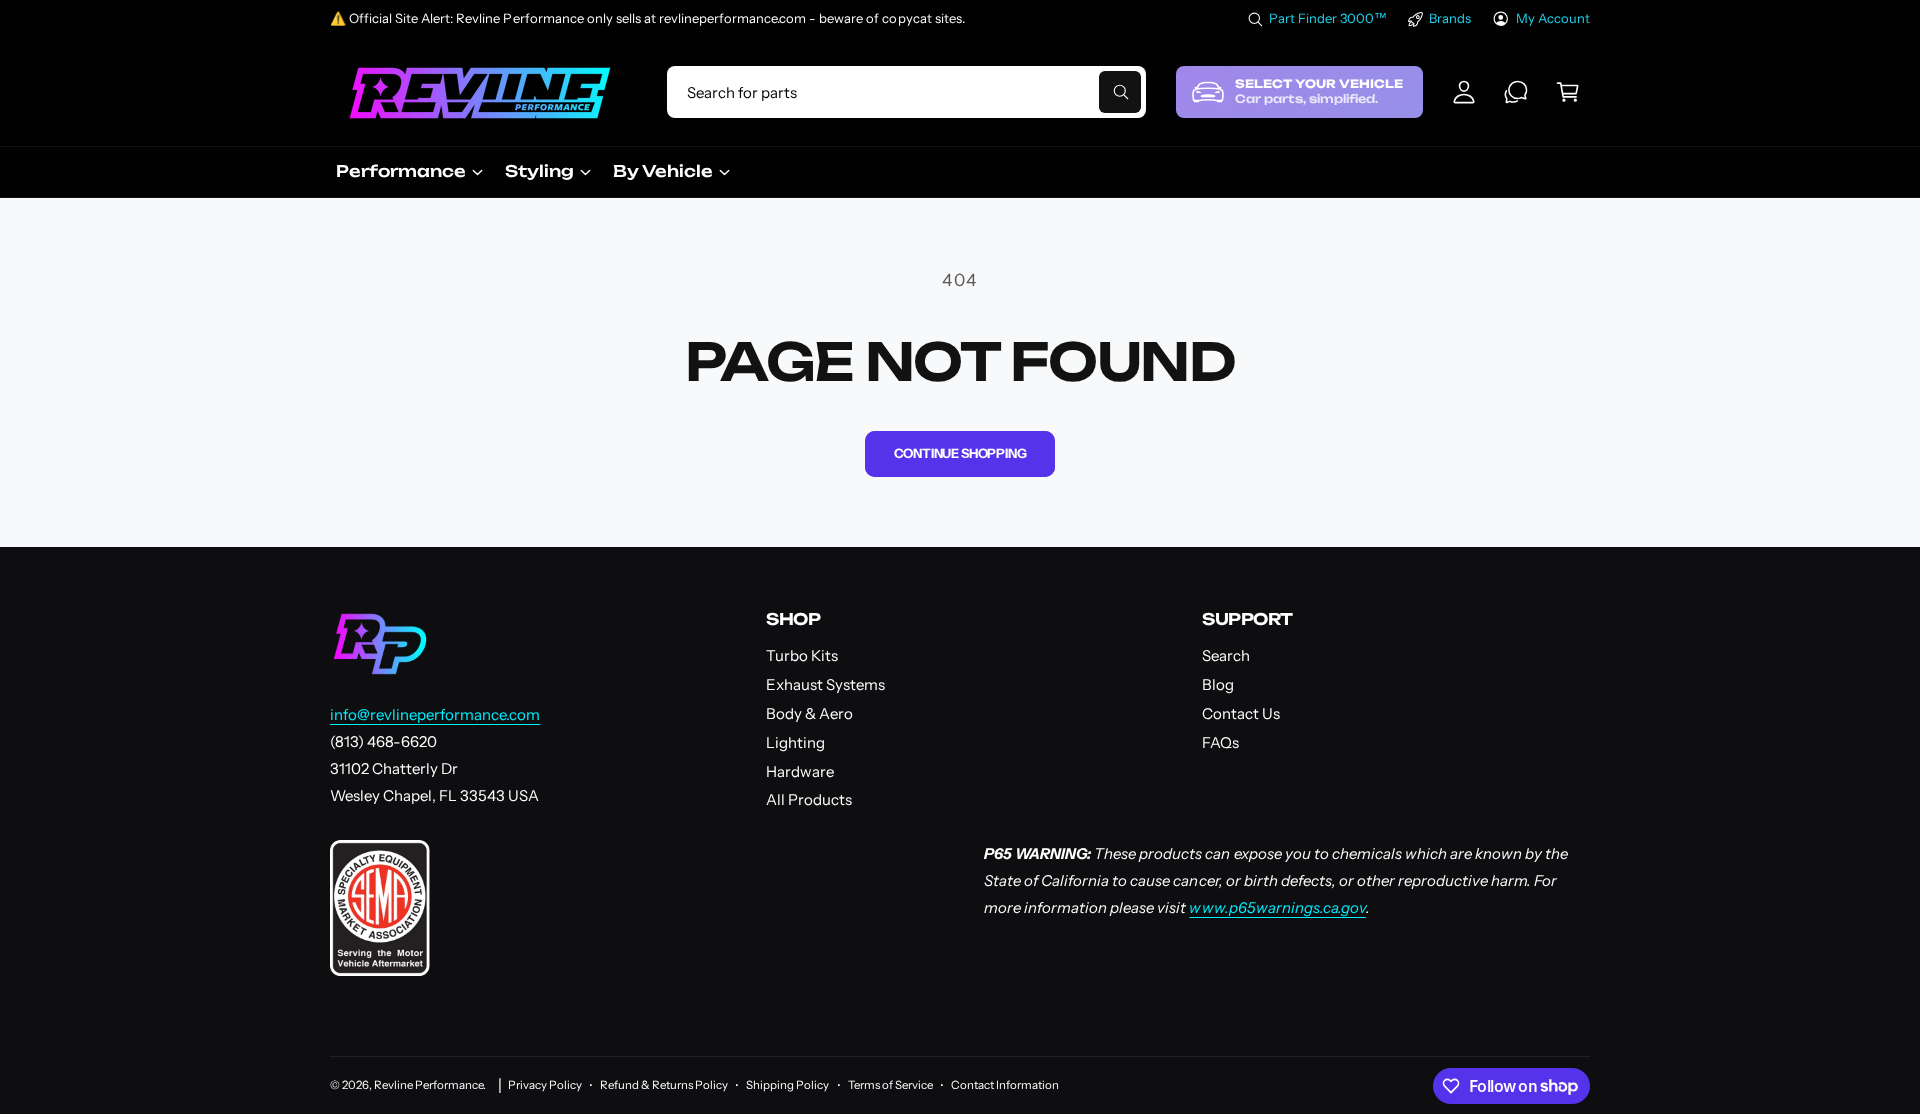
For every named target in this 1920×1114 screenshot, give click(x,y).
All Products (809, 799)
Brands (1450, 18)
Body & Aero (809, 713)
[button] (1568, 92)
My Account (1553, 18)
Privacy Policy (545, 1085)
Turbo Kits (802, 655)
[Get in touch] (1516, 92)
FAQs (1220, 742)
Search (1226, 655)
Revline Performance (428, 1085)
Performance (401, 171)
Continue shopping (960, 453)
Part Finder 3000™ (1328, 18)
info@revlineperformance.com (435, 714)
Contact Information (1005, 1085)
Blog (1218, 684)
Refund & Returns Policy (664, 1085)
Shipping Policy (787, 1085)
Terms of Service (890, 1085)
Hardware (800, 771)
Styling (539, 171)
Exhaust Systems (825, 684)
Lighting (795, 742)
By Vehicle (663, 171)
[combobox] (906, 92)
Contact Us (1241, 713)
